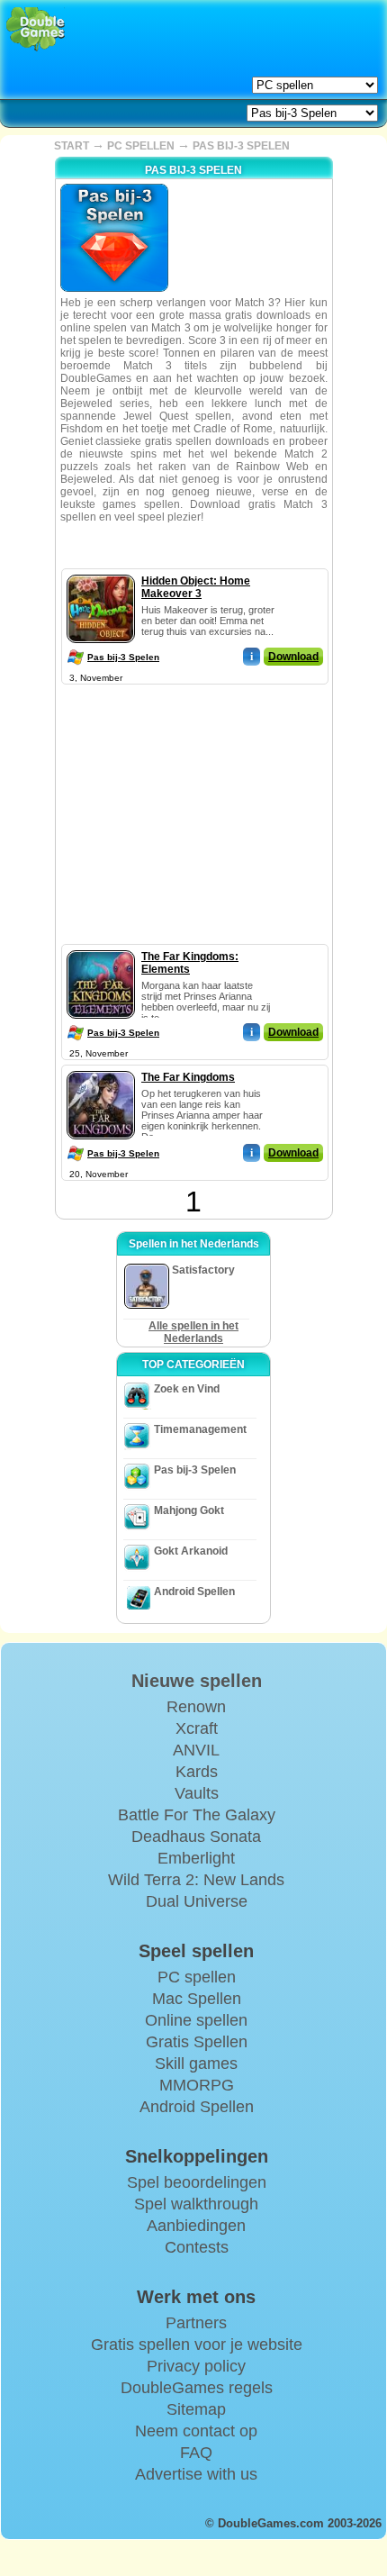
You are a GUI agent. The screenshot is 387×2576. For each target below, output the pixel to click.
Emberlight (196, 1858)
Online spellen (196, 2020)
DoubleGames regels (197, 2388)
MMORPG (197, 2085)
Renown (196, 1707)
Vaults (197, 1793)
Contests (197, 2247)
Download (293, 657)
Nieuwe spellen (197, 1681)
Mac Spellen (197, 1999)
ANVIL (196, 1750)
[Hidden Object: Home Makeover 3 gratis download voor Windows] (101, 571)
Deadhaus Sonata (196, 1837)
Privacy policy (196, 2366)
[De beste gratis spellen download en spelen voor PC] (36, 29)
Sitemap (196, 2409)
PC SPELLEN (141, 146)
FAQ (196, 2453)
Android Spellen (194, 1592)
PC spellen (197, 1977)
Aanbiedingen (196, 2226)
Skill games (196, 2064)
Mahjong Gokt (189, 1510)
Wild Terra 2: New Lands (196, 1880)
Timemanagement (200, 1429)
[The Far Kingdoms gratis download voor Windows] (101, 1067)
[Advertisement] (193, 802)
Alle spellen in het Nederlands (193, 1332)
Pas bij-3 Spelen (123, 657)
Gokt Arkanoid (191, 1551)
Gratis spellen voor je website (197, 2345)
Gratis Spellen (197, 2042)
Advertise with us (196, 2474)
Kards (197, 1772)
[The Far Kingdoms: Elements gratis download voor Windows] (101, 947)
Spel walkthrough (196, 2204)
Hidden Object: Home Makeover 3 (196, 587)
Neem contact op (196, 2431)
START (72, 146)
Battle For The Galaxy (197, 1815)
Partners (196, 2323)
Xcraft (197, 1728)
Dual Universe (197, 1901)
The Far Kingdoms (188, 1077)
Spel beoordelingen (197, 2182)
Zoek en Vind (187, 1389)
